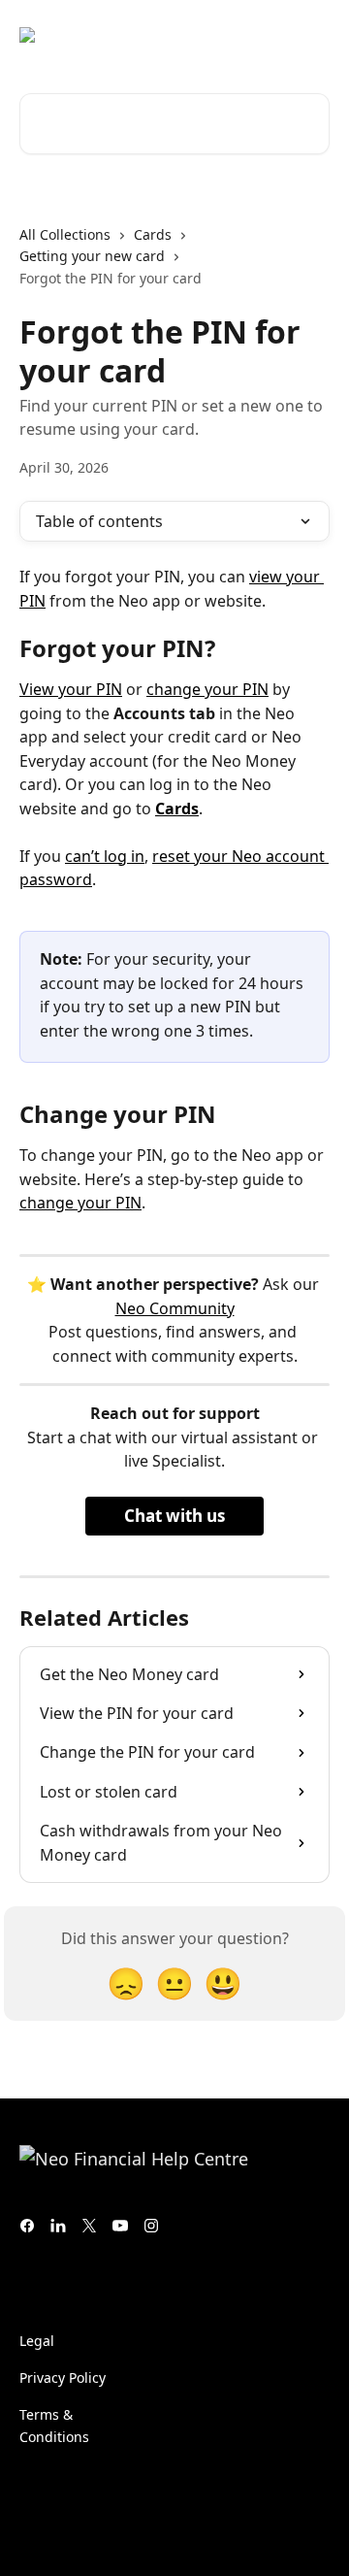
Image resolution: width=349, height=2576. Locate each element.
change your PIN (207, 689)
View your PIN (71, 689)
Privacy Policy (63, 2378)
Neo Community (175, 1308)
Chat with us (174, 1516)
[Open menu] (312, 35)
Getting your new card (92, 256)
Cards (153, 234)
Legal (37, 2341)
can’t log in (105, 856)
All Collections (65, 234)
